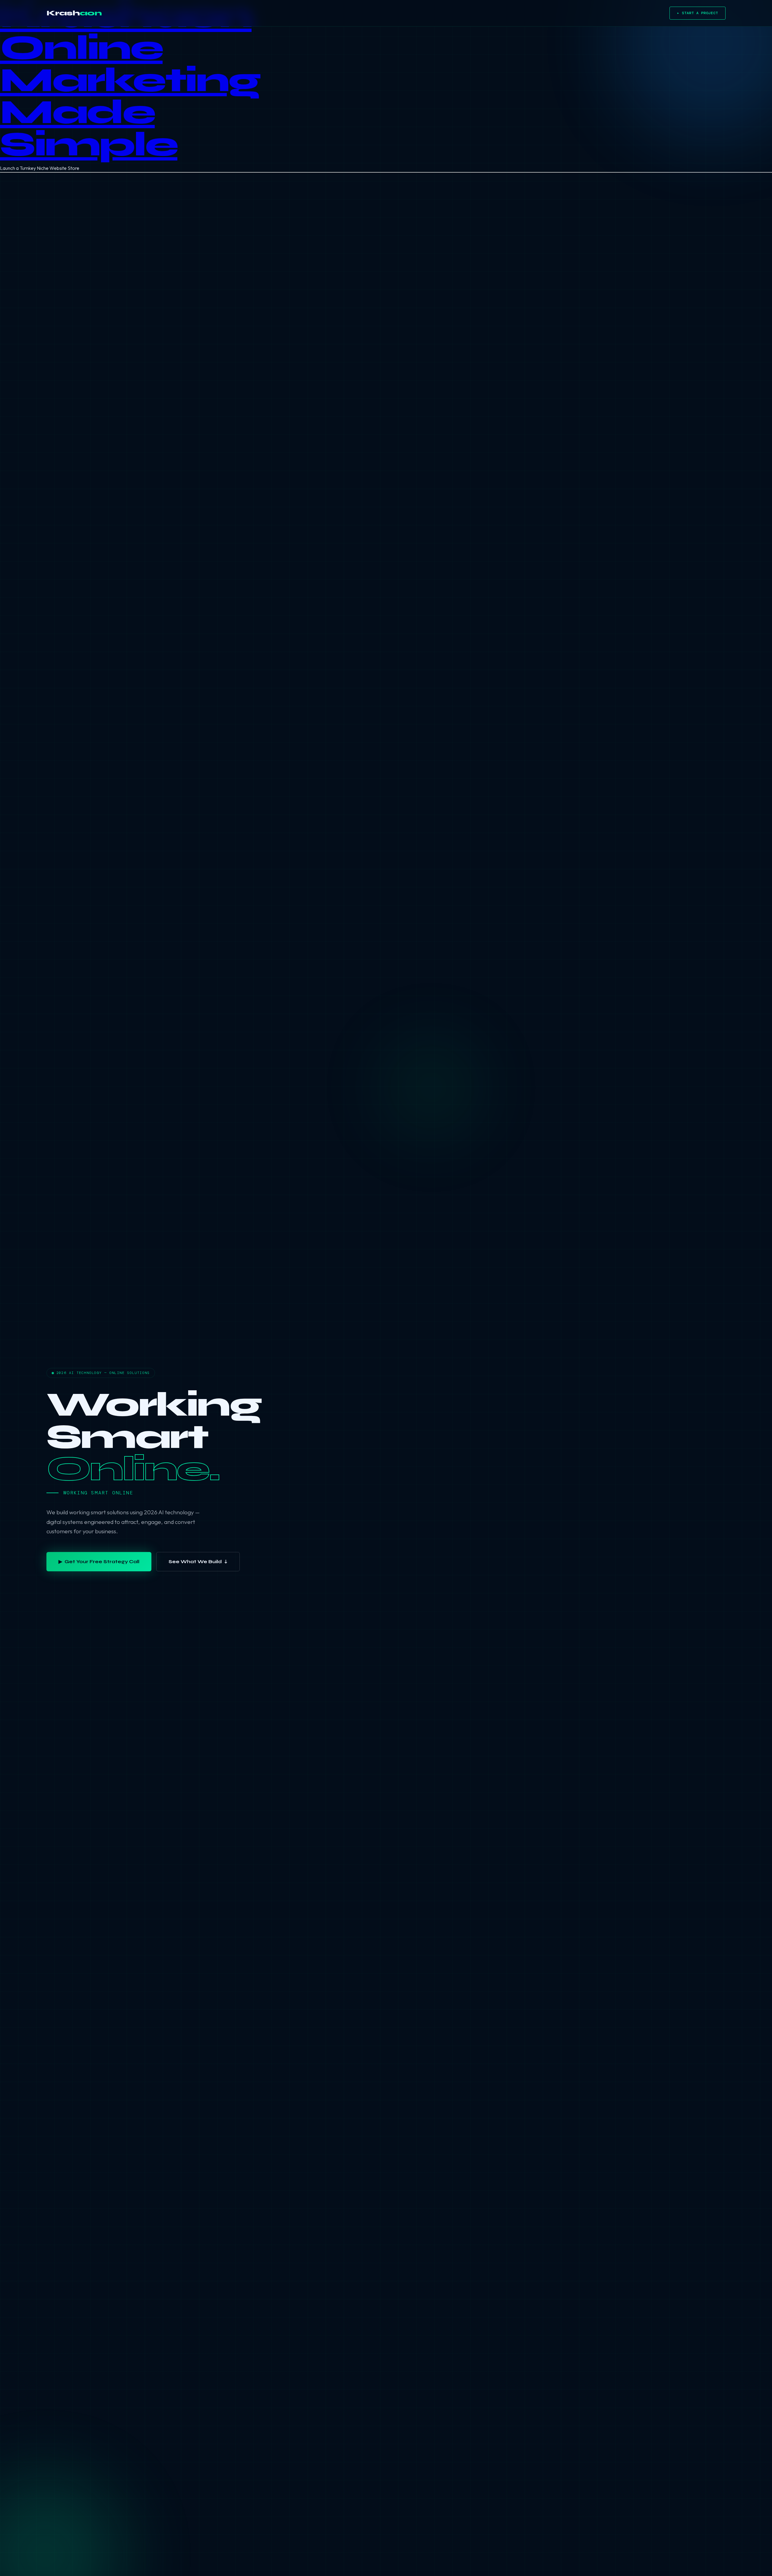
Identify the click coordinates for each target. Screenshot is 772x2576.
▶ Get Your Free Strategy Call (99, 1562)
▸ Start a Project (698, 13)
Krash (74, 13)
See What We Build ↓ (198, 1562)
